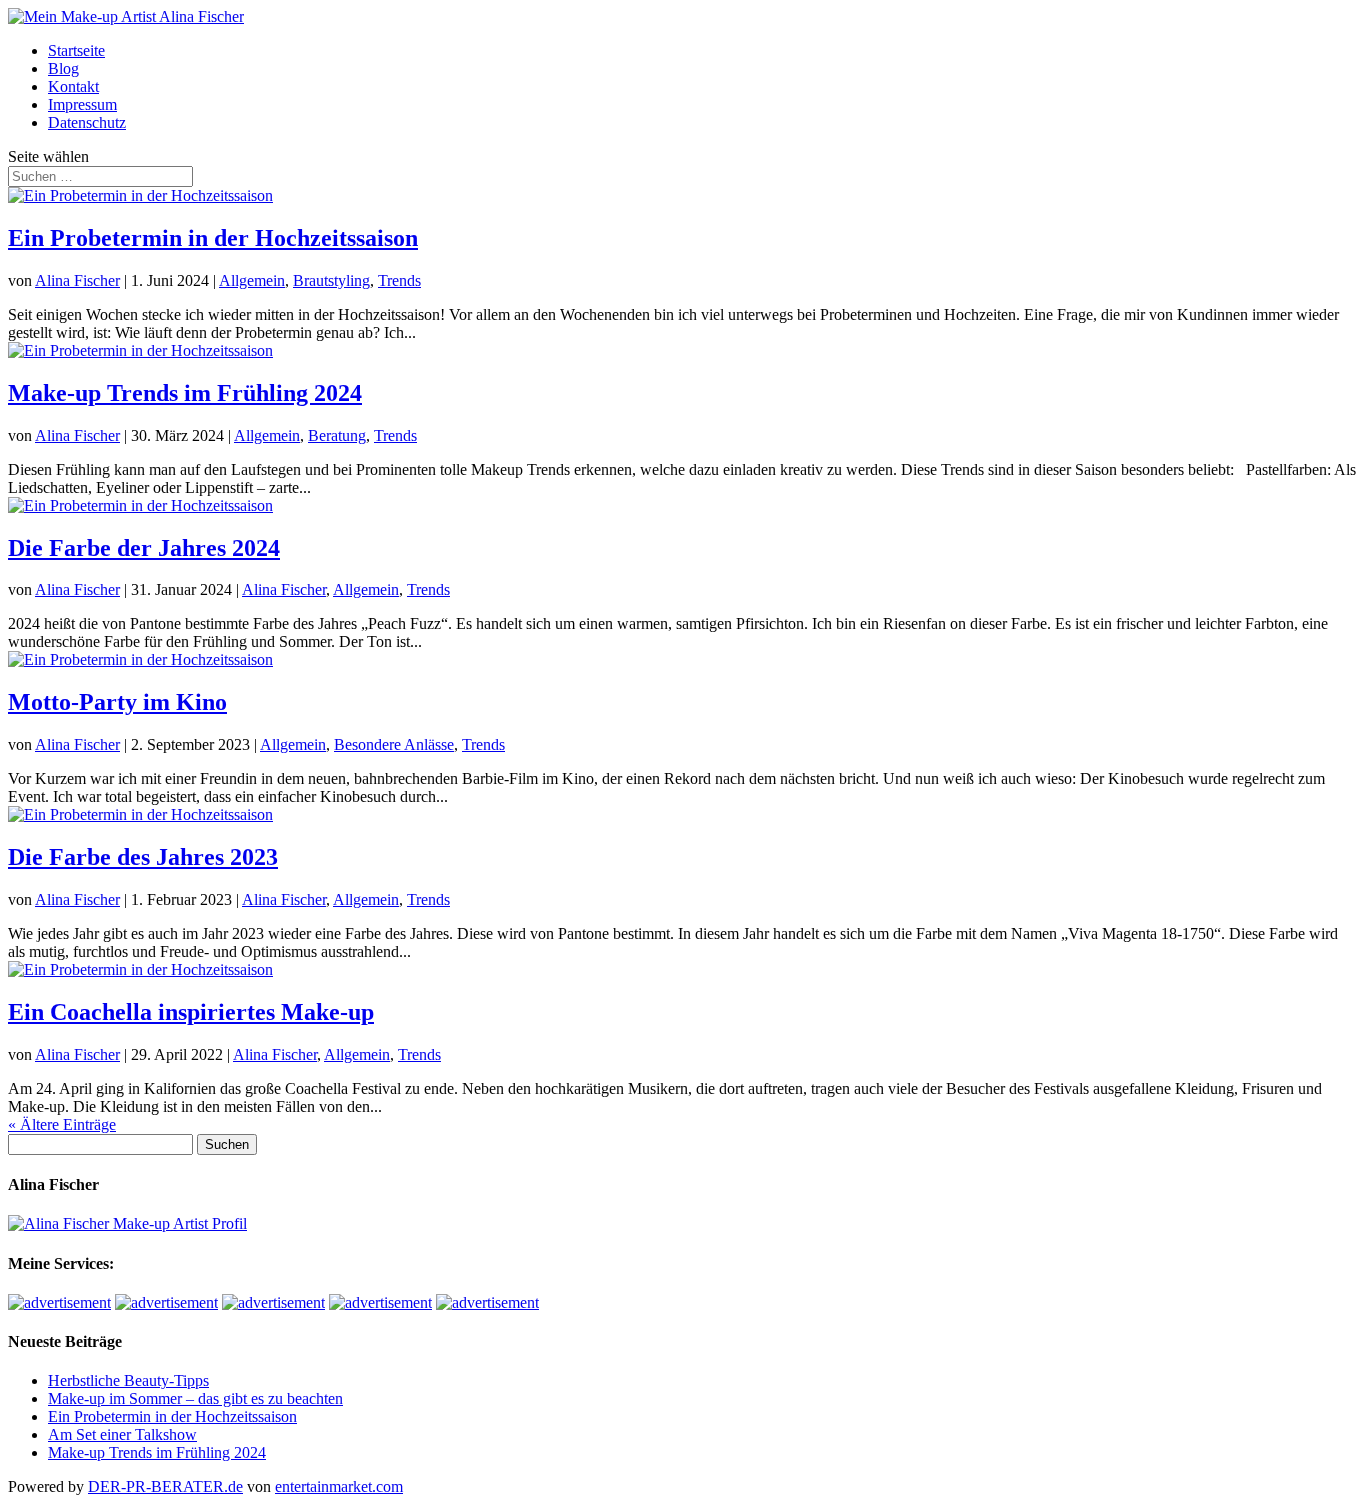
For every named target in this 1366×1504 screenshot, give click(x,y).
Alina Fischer (77, 280)
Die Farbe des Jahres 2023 (143, 857)
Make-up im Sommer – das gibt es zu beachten (195, 1398)
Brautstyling (331, 280)
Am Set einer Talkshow (122, 1434)
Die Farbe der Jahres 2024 (144, 548)
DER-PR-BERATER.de (165, 1486)
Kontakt (73, 86)
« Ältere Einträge (62, 1124)
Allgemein (252, 280)
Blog (63, 68)
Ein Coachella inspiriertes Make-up (191, 1012)
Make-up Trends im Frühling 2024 (185, 393)
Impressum (82, 104)
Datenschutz (87, 122)
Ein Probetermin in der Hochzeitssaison (213, 238)
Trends (399, 280)
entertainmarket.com (339, 1486)
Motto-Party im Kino (117, 702)
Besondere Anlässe (394, 744)
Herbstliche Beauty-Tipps (128, 1380)
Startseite (76, 50)
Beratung (337, 435)
